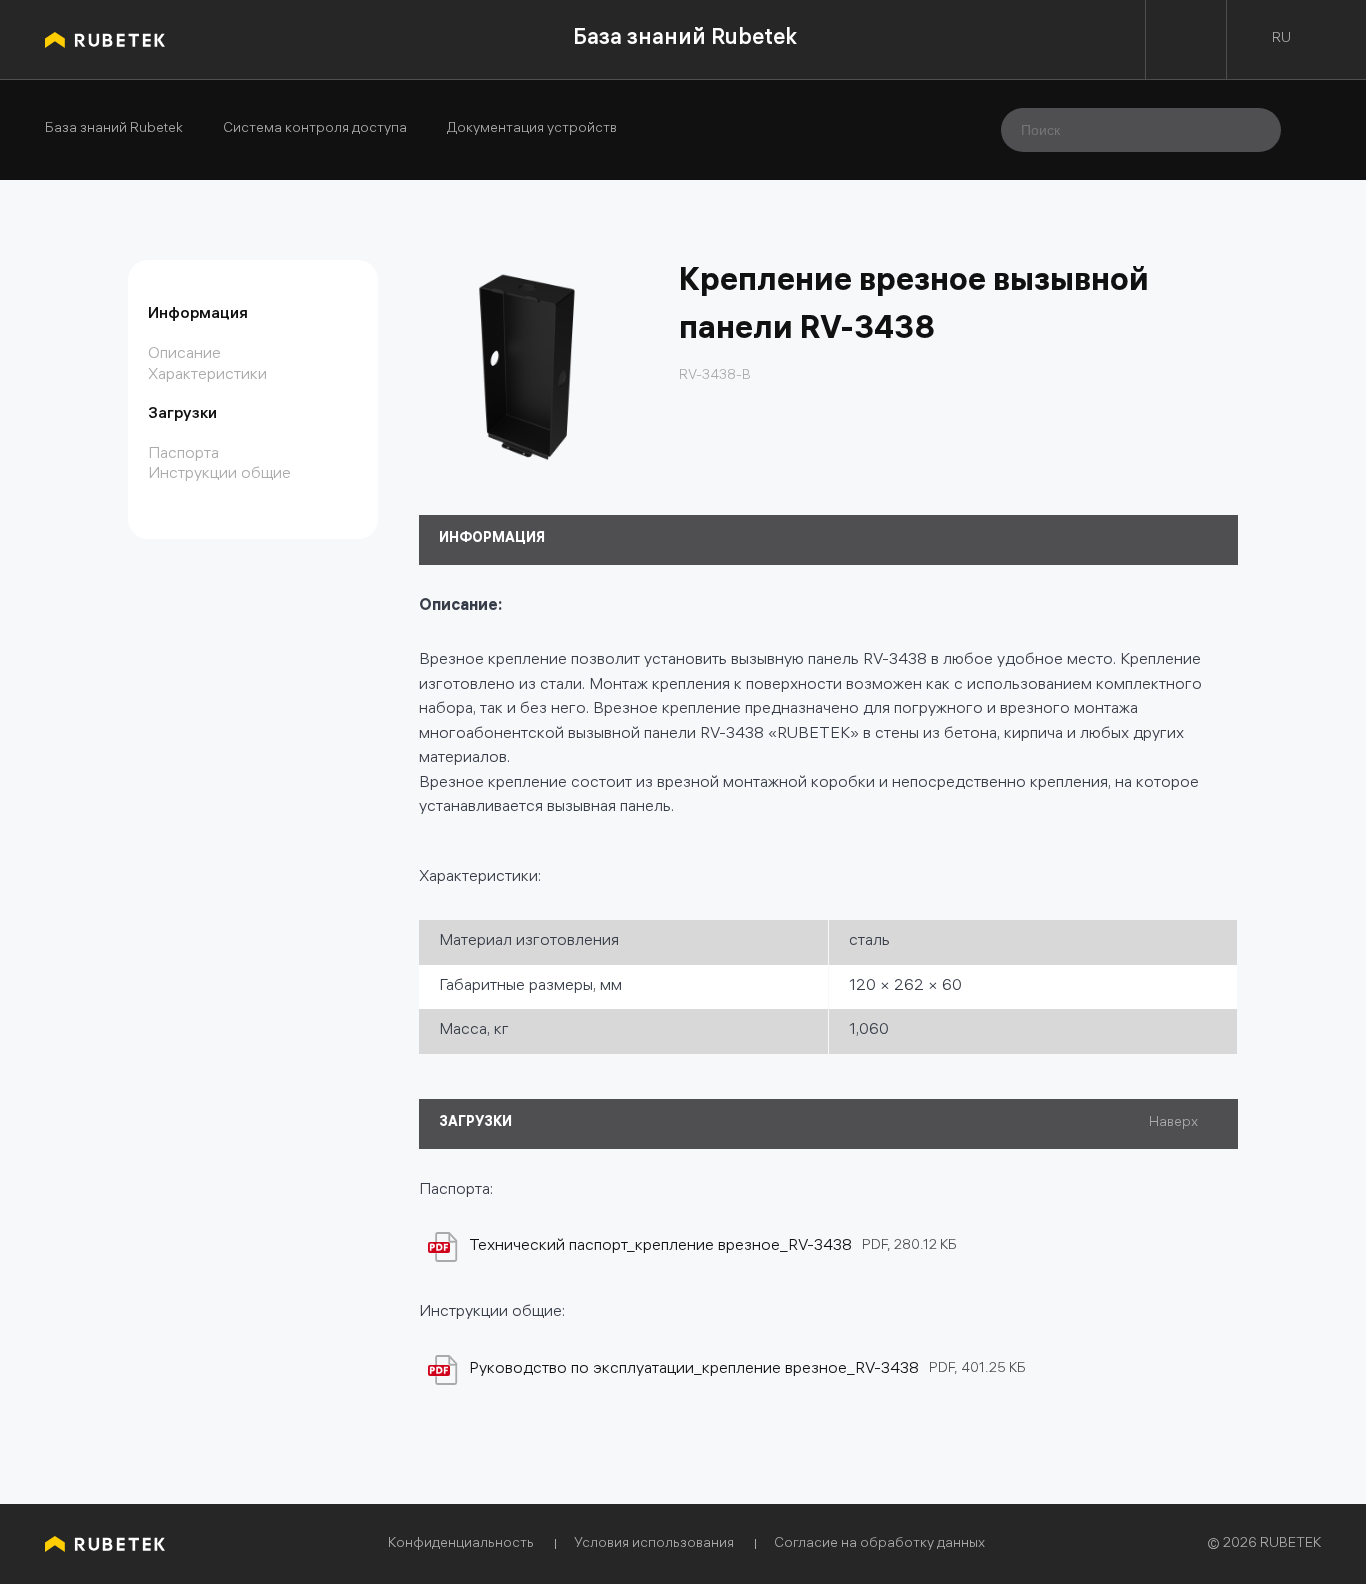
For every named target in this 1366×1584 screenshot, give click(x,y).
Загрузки (182, 414)
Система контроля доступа (315, 130)
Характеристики (207, 375)
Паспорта (183, 454)
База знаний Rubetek (685, 39)
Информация (198, 314)
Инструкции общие (219, 474)
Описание (184, 354)
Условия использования (654, 1544)
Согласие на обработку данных (879, 1544)
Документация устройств (532, 130)
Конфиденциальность (461, 1544)
